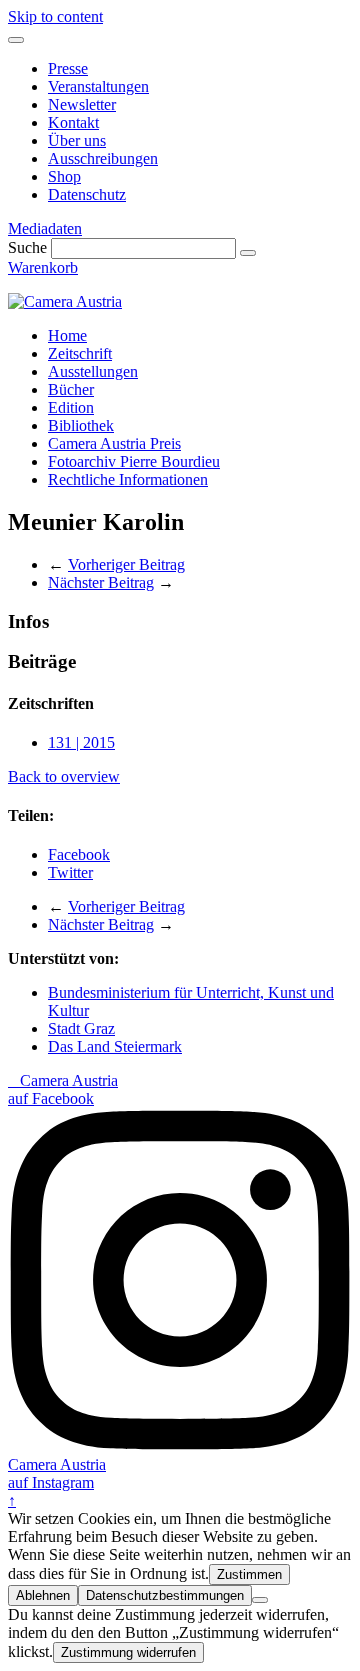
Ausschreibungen (103, 158)
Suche (27, 247)
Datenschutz (87, 194)
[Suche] (248, 253)
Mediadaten (45, 228)
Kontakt (73, 122)
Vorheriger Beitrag (126, 564)
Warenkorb (43, 267)
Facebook (79, 854)
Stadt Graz (81, 1028)
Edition (71, 407)
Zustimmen (249, 1574)
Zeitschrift (80, 353)
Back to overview (64, 776)
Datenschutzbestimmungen (165, 1595)
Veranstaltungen (98, 86)
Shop (64, 176)
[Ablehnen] (260, 1600)
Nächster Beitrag (101, 582)
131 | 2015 (81, 742)
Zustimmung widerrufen (128, 1652)
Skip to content (55, 16)
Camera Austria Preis (114, 443)
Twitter (70, 872)
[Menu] (16, 40)
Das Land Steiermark (115, 1046)
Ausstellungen (93, 371)
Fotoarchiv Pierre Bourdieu (134, 461)
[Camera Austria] (65, 301)
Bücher (71, 389)
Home (67, 335)
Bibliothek (81, 425)
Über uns (77, 140)
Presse (68, 68)
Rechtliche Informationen (128, 479)
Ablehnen (43, 1595)
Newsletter (82, 104)
